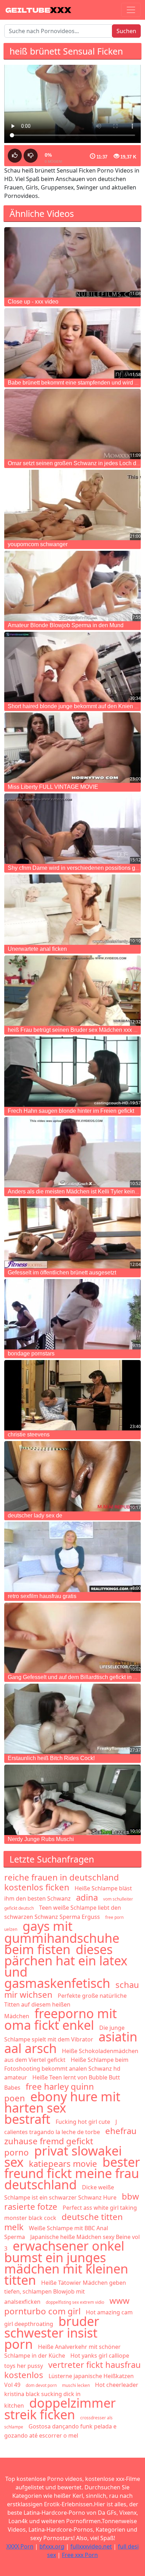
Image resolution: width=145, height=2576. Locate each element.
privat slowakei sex (63, 2156)
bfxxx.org (52, 2546)
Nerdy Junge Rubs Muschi (41, 1839)
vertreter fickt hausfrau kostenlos (72, 2370)
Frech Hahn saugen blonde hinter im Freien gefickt (71, 1111)
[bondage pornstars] (72, 1314)
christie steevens (29, 1434)
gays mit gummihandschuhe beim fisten (62, 1938)
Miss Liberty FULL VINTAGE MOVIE (53, 787)
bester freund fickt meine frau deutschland (72, 2173)
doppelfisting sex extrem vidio (75, 2302)
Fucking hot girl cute (83, 2122)
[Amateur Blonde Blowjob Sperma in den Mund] (72, 586)
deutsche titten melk (64, 2222)
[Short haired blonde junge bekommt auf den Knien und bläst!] (72, 667)
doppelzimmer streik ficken (60, 2409)
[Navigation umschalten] (131, 10)
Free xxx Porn (80, 2555)
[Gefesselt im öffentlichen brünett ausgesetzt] (72, 1233)
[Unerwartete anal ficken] (72, 910)
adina (87, 1897)
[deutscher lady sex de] (72, 1476)
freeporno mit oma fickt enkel (61, 2019)
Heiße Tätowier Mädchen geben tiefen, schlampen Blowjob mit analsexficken (65, 2292)
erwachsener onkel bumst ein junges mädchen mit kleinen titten (66, 2263)
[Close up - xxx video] (72, 262)
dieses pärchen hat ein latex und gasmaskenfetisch (66, 1966)
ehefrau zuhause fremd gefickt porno (70, 2141)
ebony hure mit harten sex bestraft (62, 2108)
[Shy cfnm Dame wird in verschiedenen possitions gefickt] (72, 829)
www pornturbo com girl (67, 2306)
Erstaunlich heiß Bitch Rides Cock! (51, 1758)
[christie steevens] (72, 1395)
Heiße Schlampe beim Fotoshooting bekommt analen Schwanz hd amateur (66, 2069)
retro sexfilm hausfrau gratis (42, 1596)
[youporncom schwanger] (72, 505)
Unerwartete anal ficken (37, 949)
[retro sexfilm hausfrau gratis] (72, 1557)
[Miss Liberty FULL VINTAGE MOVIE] (72, 748)
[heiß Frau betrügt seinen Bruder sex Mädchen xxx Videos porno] (72, 991)
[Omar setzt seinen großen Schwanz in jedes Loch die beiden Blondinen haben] (72, 424)
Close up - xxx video (33, 302)
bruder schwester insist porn (52, 2333)
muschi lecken (76, 2385)
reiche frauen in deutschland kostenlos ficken (62, 1882)
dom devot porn (41, 2385)
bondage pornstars (31, 1354)
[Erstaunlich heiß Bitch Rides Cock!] (72, 1719)
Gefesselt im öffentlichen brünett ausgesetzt (62, 1273)
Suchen (126, 31)
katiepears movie (63, 2163)
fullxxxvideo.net (91, 2546)
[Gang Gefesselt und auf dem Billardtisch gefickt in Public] (72, 1638)
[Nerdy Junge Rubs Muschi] (72, 1800)
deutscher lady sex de (35, 1515)
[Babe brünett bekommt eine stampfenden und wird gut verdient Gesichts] (72, 343)
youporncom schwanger (38, 544)
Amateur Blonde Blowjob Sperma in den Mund (66, 625)
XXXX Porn (20, 2546)
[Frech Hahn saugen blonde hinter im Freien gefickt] (72, 1072)
